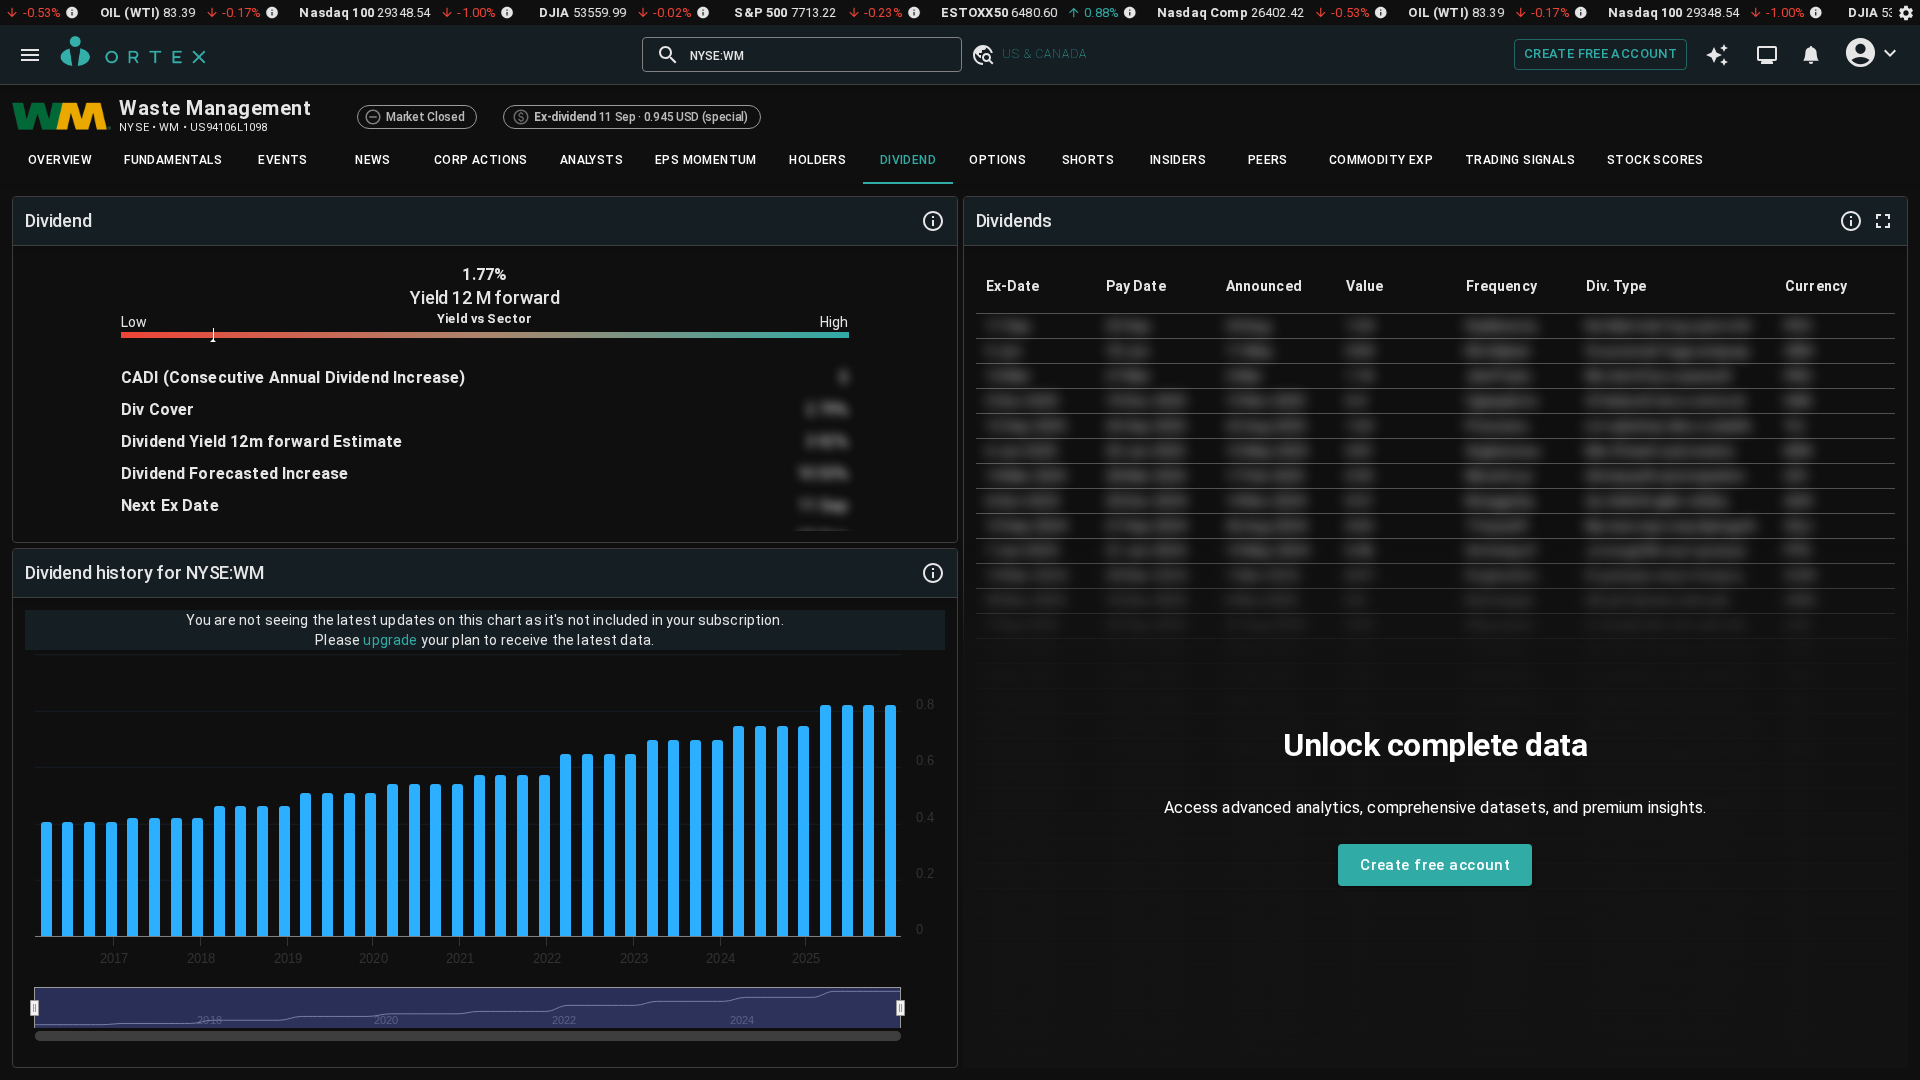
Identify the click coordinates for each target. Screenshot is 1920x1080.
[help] (933, 221)
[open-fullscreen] (1883, 221)
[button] (982, 55)
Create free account (1600, 53)
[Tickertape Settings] (1906, 12)
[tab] (60, 160)
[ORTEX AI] (1716, 54)
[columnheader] (1036, 286)
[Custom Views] (1767, 55)
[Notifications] (1811, 55)
